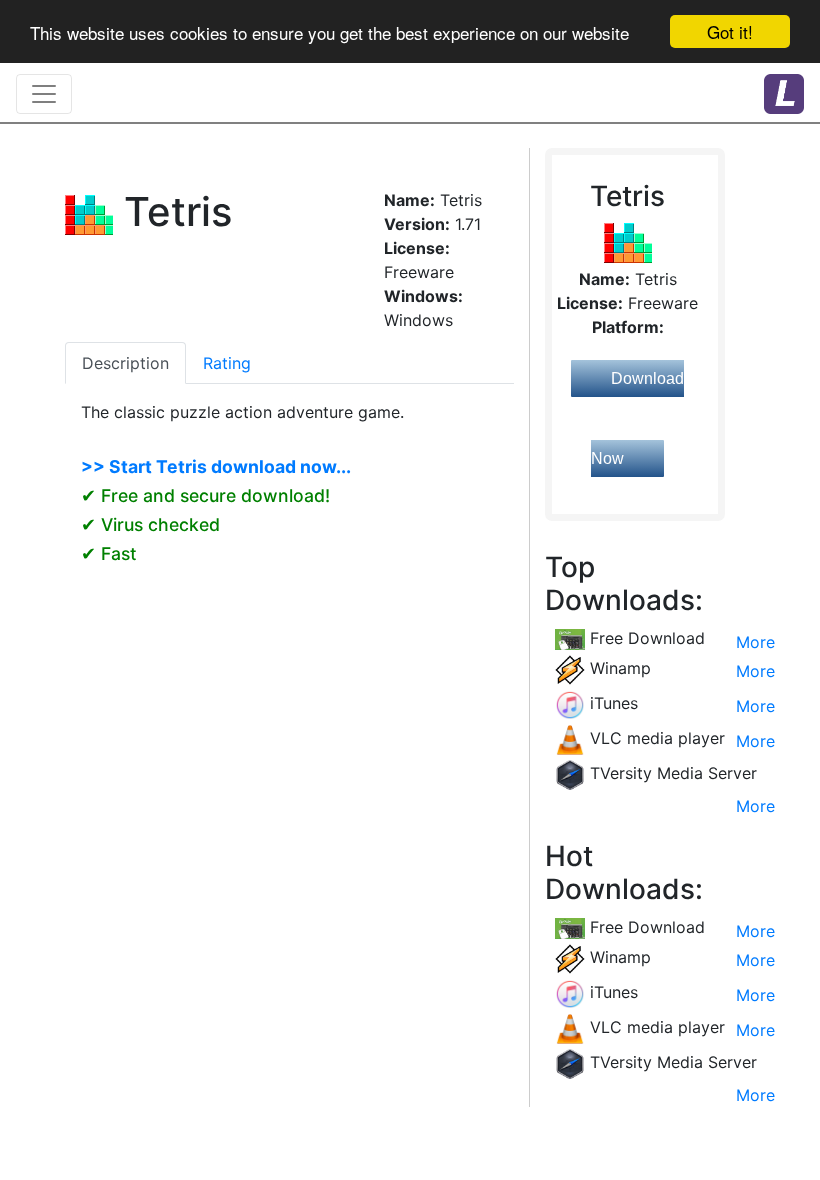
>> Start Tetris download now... (216, 466)
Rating (227, 363)
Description (125, 363)
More (755, 642)
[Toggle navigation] (44, 94)
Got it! (730, 31)
